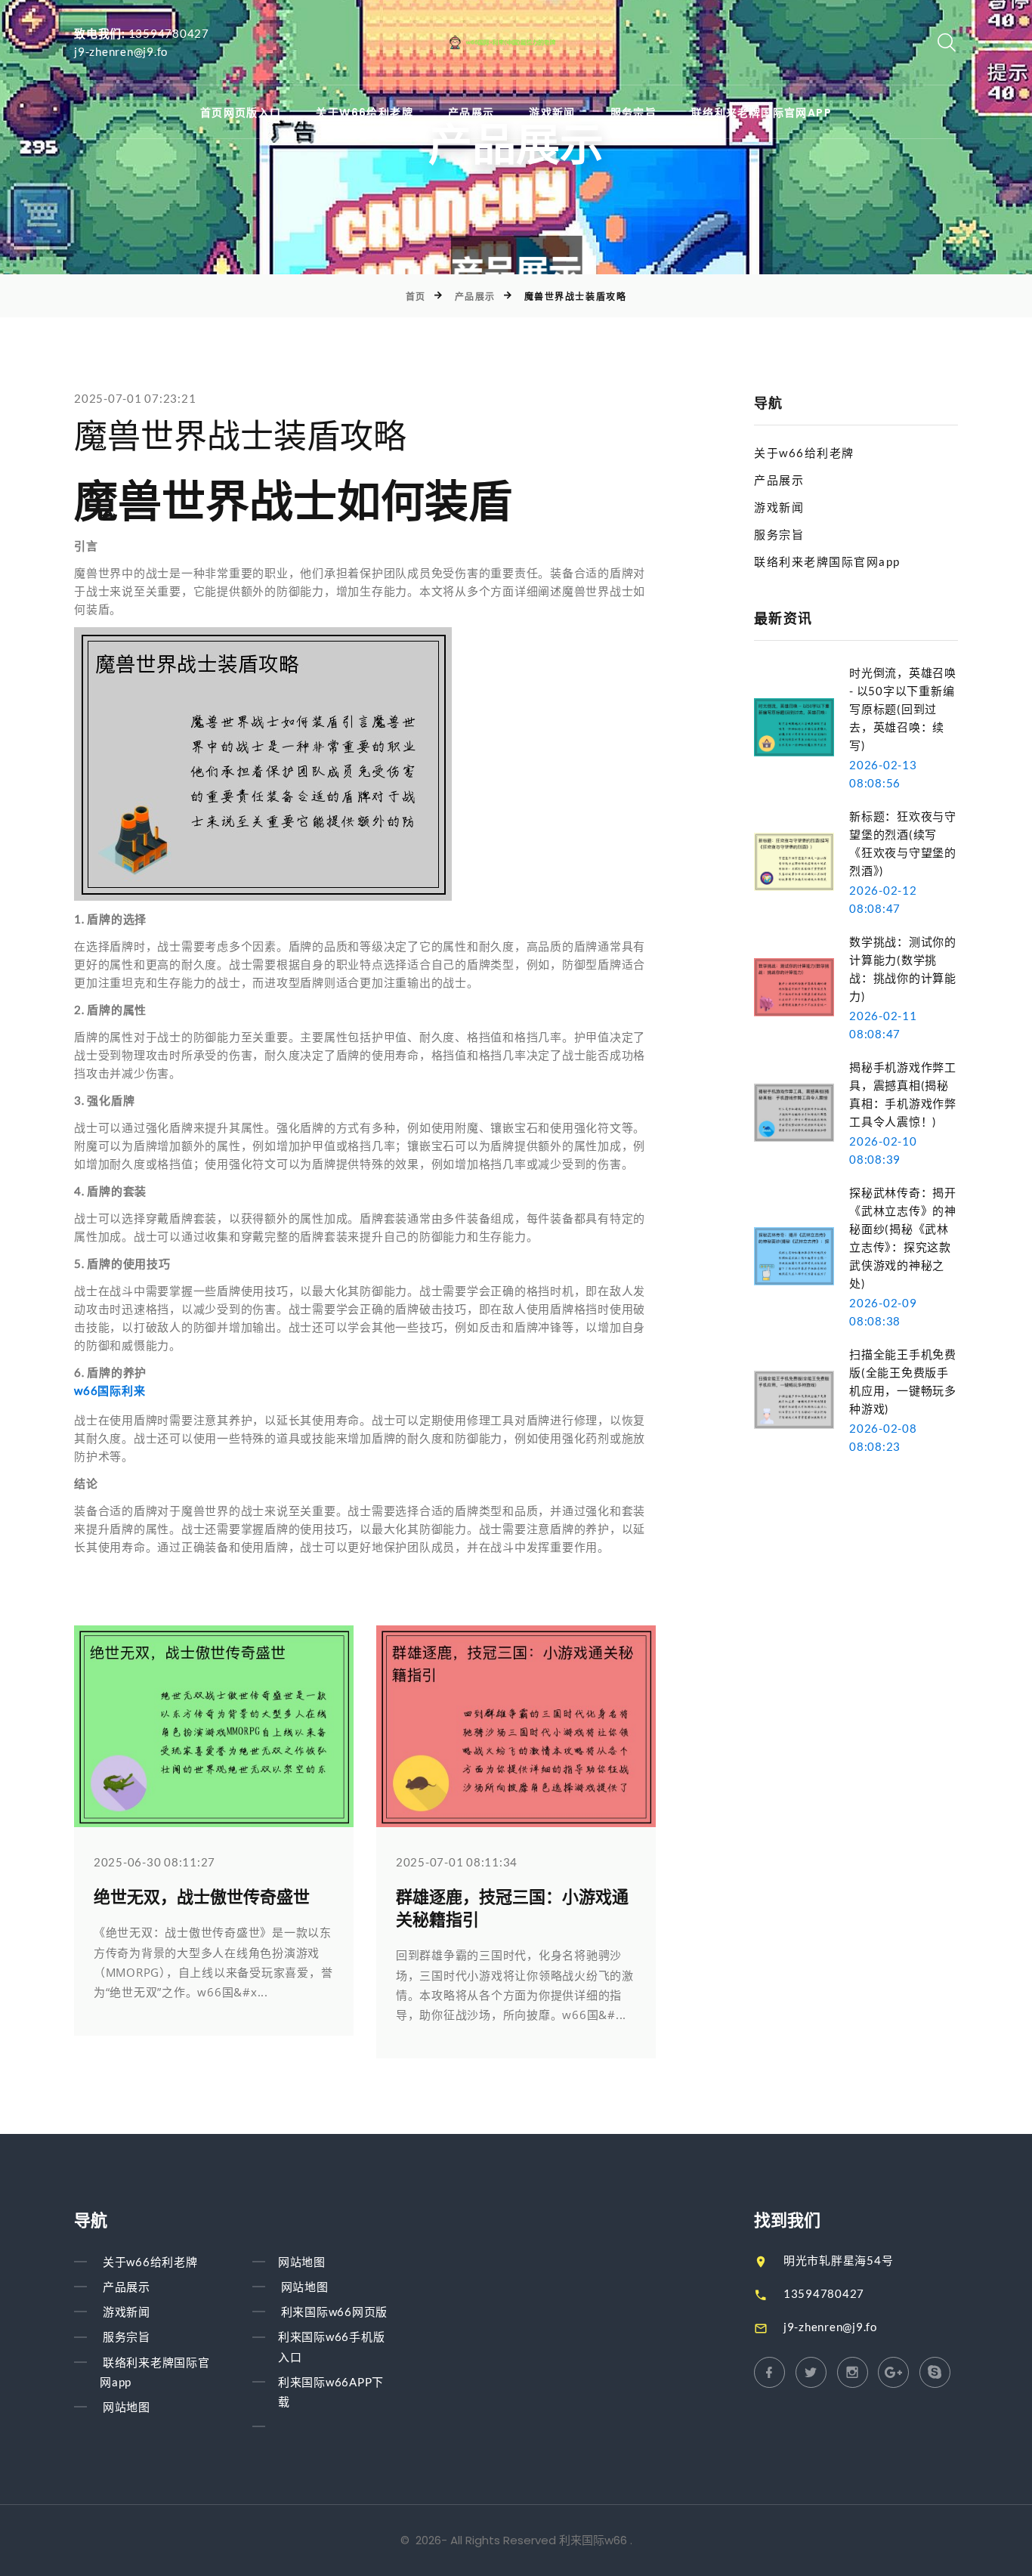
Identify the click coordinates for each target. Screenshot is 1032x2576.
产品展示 (471, 113)
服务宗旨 (634, 113)
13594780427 (169, 33)
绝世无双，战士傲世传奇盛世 (202, 1897)
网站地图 (127, 2407)
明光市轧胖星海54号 (839, 2260)
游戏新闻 (552, 113)
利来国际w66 (593, 2540)
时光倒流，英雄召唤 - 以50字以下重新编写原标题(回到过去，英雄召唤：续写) (903, 709)
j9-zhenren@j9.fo (121, 51)
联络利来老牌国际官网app (762, 113)
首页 (416, 297)
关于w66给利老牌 (365, 113)
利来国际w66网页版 (335, 2312)
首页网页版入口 (241, 113)
